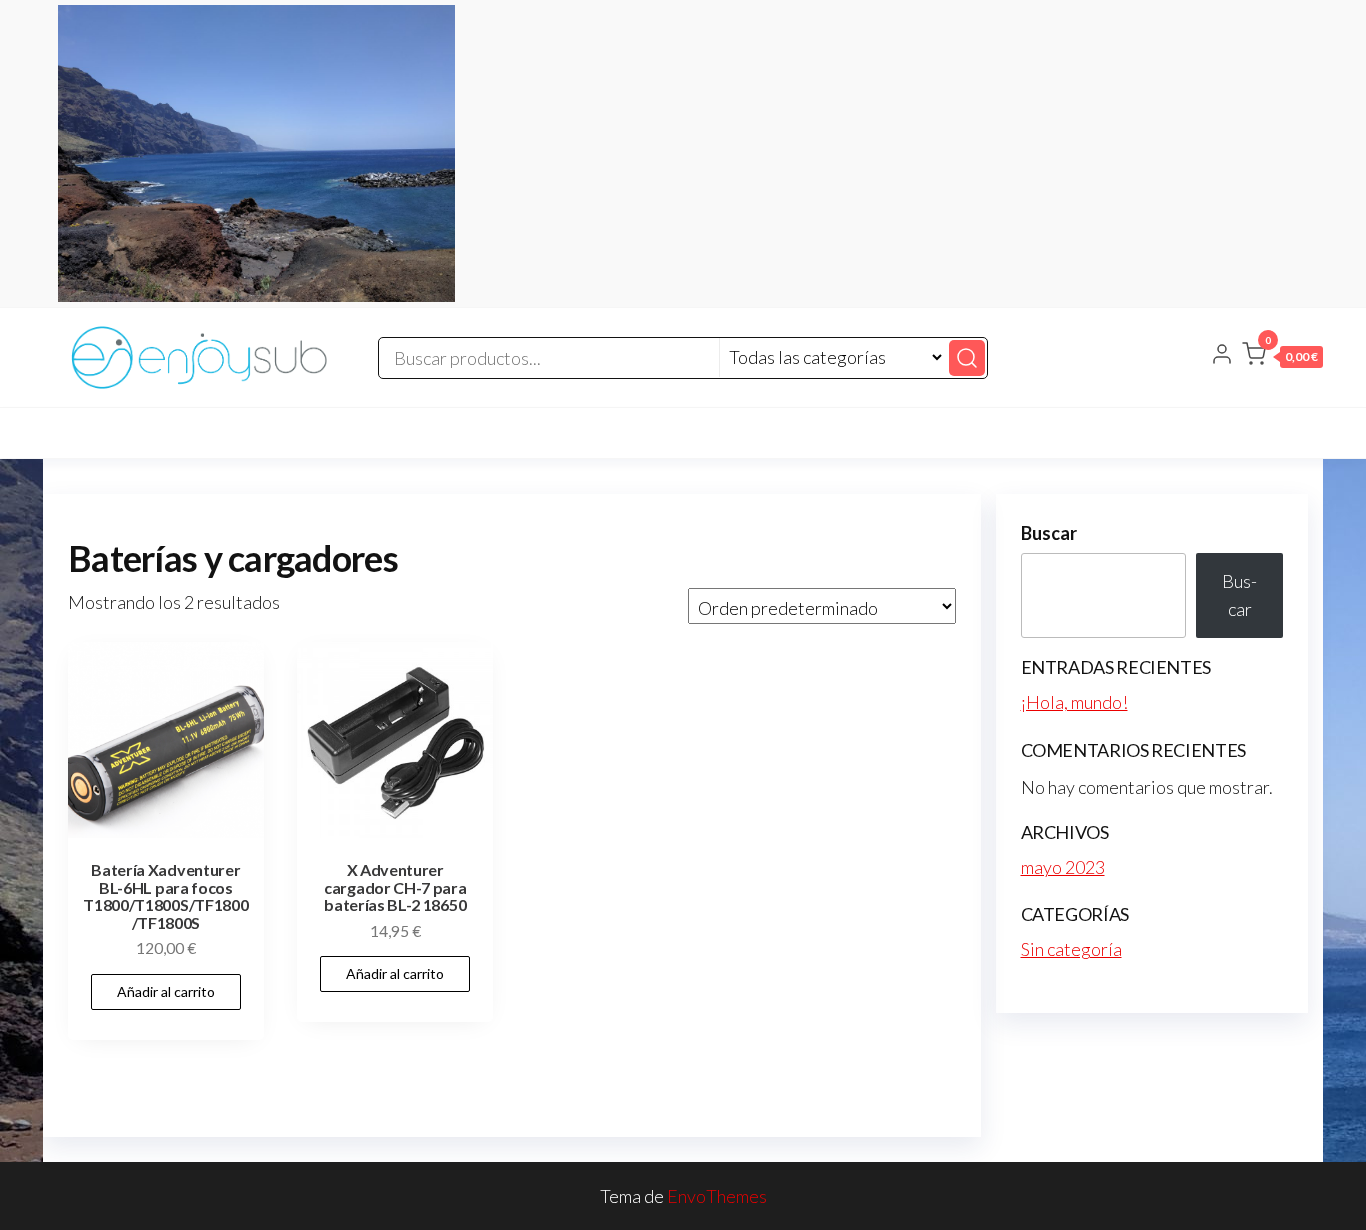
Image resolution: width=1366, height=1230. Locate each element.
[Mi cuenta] (1222, 356)
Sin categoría (1071, 949)
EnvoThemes (717, 1196)
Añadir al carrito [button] (166, 991)
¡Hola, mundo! (1074, 702)
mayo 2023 (1063, 867)
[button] (1282, 358)
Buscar (1049, 533)
